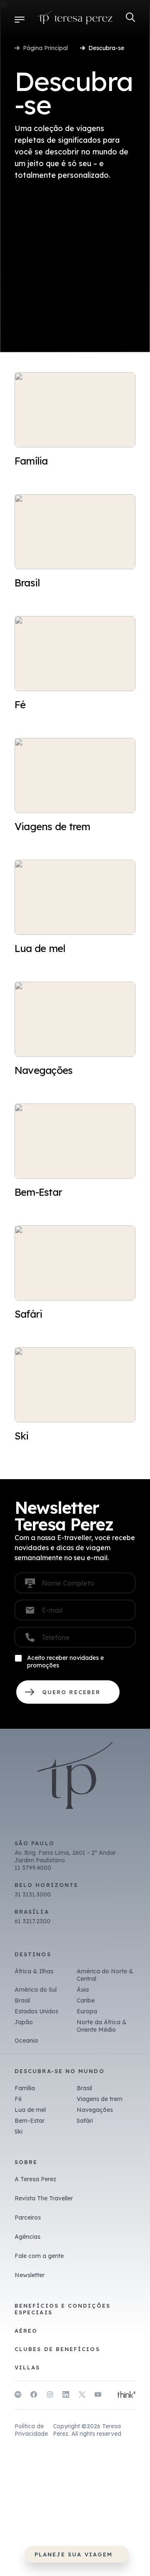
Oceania (26, 2041)
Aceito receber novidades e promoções (65, 1662)
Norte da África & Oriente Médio (102, 2026)
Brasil (22, 2000)
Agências (27, 2237)
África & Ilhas (34, 1971)
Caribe (86, 2000)
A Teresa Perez (35, 2179)
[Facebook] (34, 2396)
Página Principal (45, 48)
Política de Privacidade (31, 2430)
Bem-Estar (30, 2121)
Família (25, 2088)
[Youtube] (98, 2396)
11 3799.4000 (33, 1868)
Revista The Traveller (44, 2198)
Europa (87, 2011)
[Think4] (126, 2395)
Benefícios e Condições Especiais (62, 2309)
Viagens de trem (100, 2099)
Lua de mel (30, 2110)
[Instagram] (50, 2396)
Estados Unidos (36, 2011)
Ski (19, 2132)
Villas (27, 2367)
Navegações (95, 2110)
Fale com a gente (39, 2256)
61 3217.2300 (32, 1921)
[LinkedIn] (66, 2396)
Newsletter (30, 2275)
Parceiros (28, 2217)
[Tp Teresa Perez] (75, 19)
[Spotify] (18, 2396)
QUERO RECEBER (68, 1692)
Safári (85, 2121)
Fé (18, 2099)
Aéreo (26, 2331)
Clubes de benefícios (57, 2349)
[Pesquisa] (131, 17)
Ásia (83, 1990)
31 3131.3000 (33, 1894)
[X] (82, 2396)
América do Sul (36, 1990)
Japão (24, 2022)
